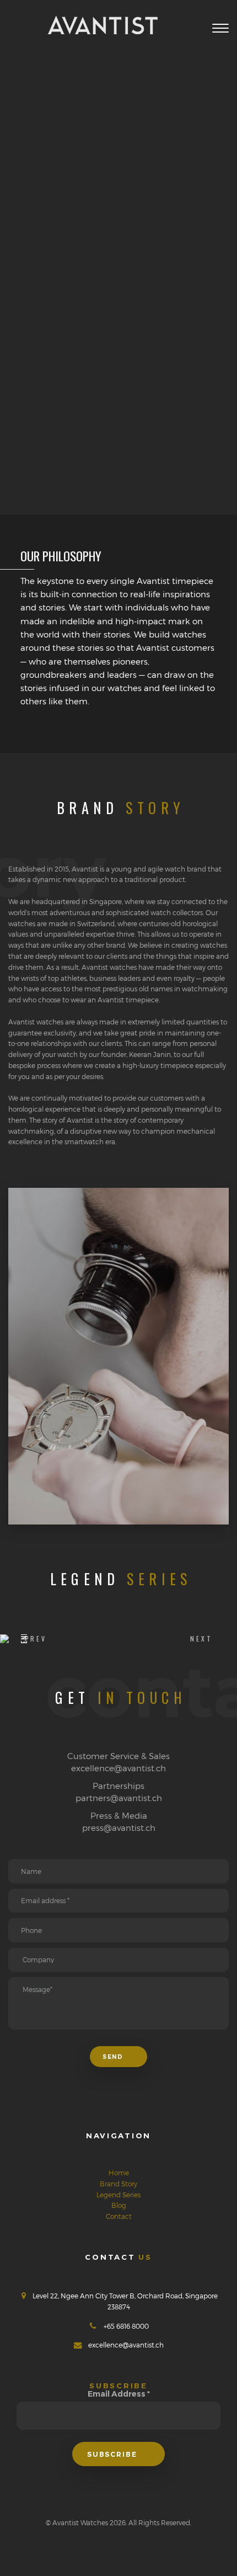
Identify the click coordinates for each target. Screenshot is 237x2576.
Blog (119, 2205)
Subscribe (113, 2454)
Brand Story (118, 2184)
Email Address (119, 2394)
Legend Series (118, 2195)
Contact (119, 2216)
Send (114, 2057)
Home (119, 2173)
